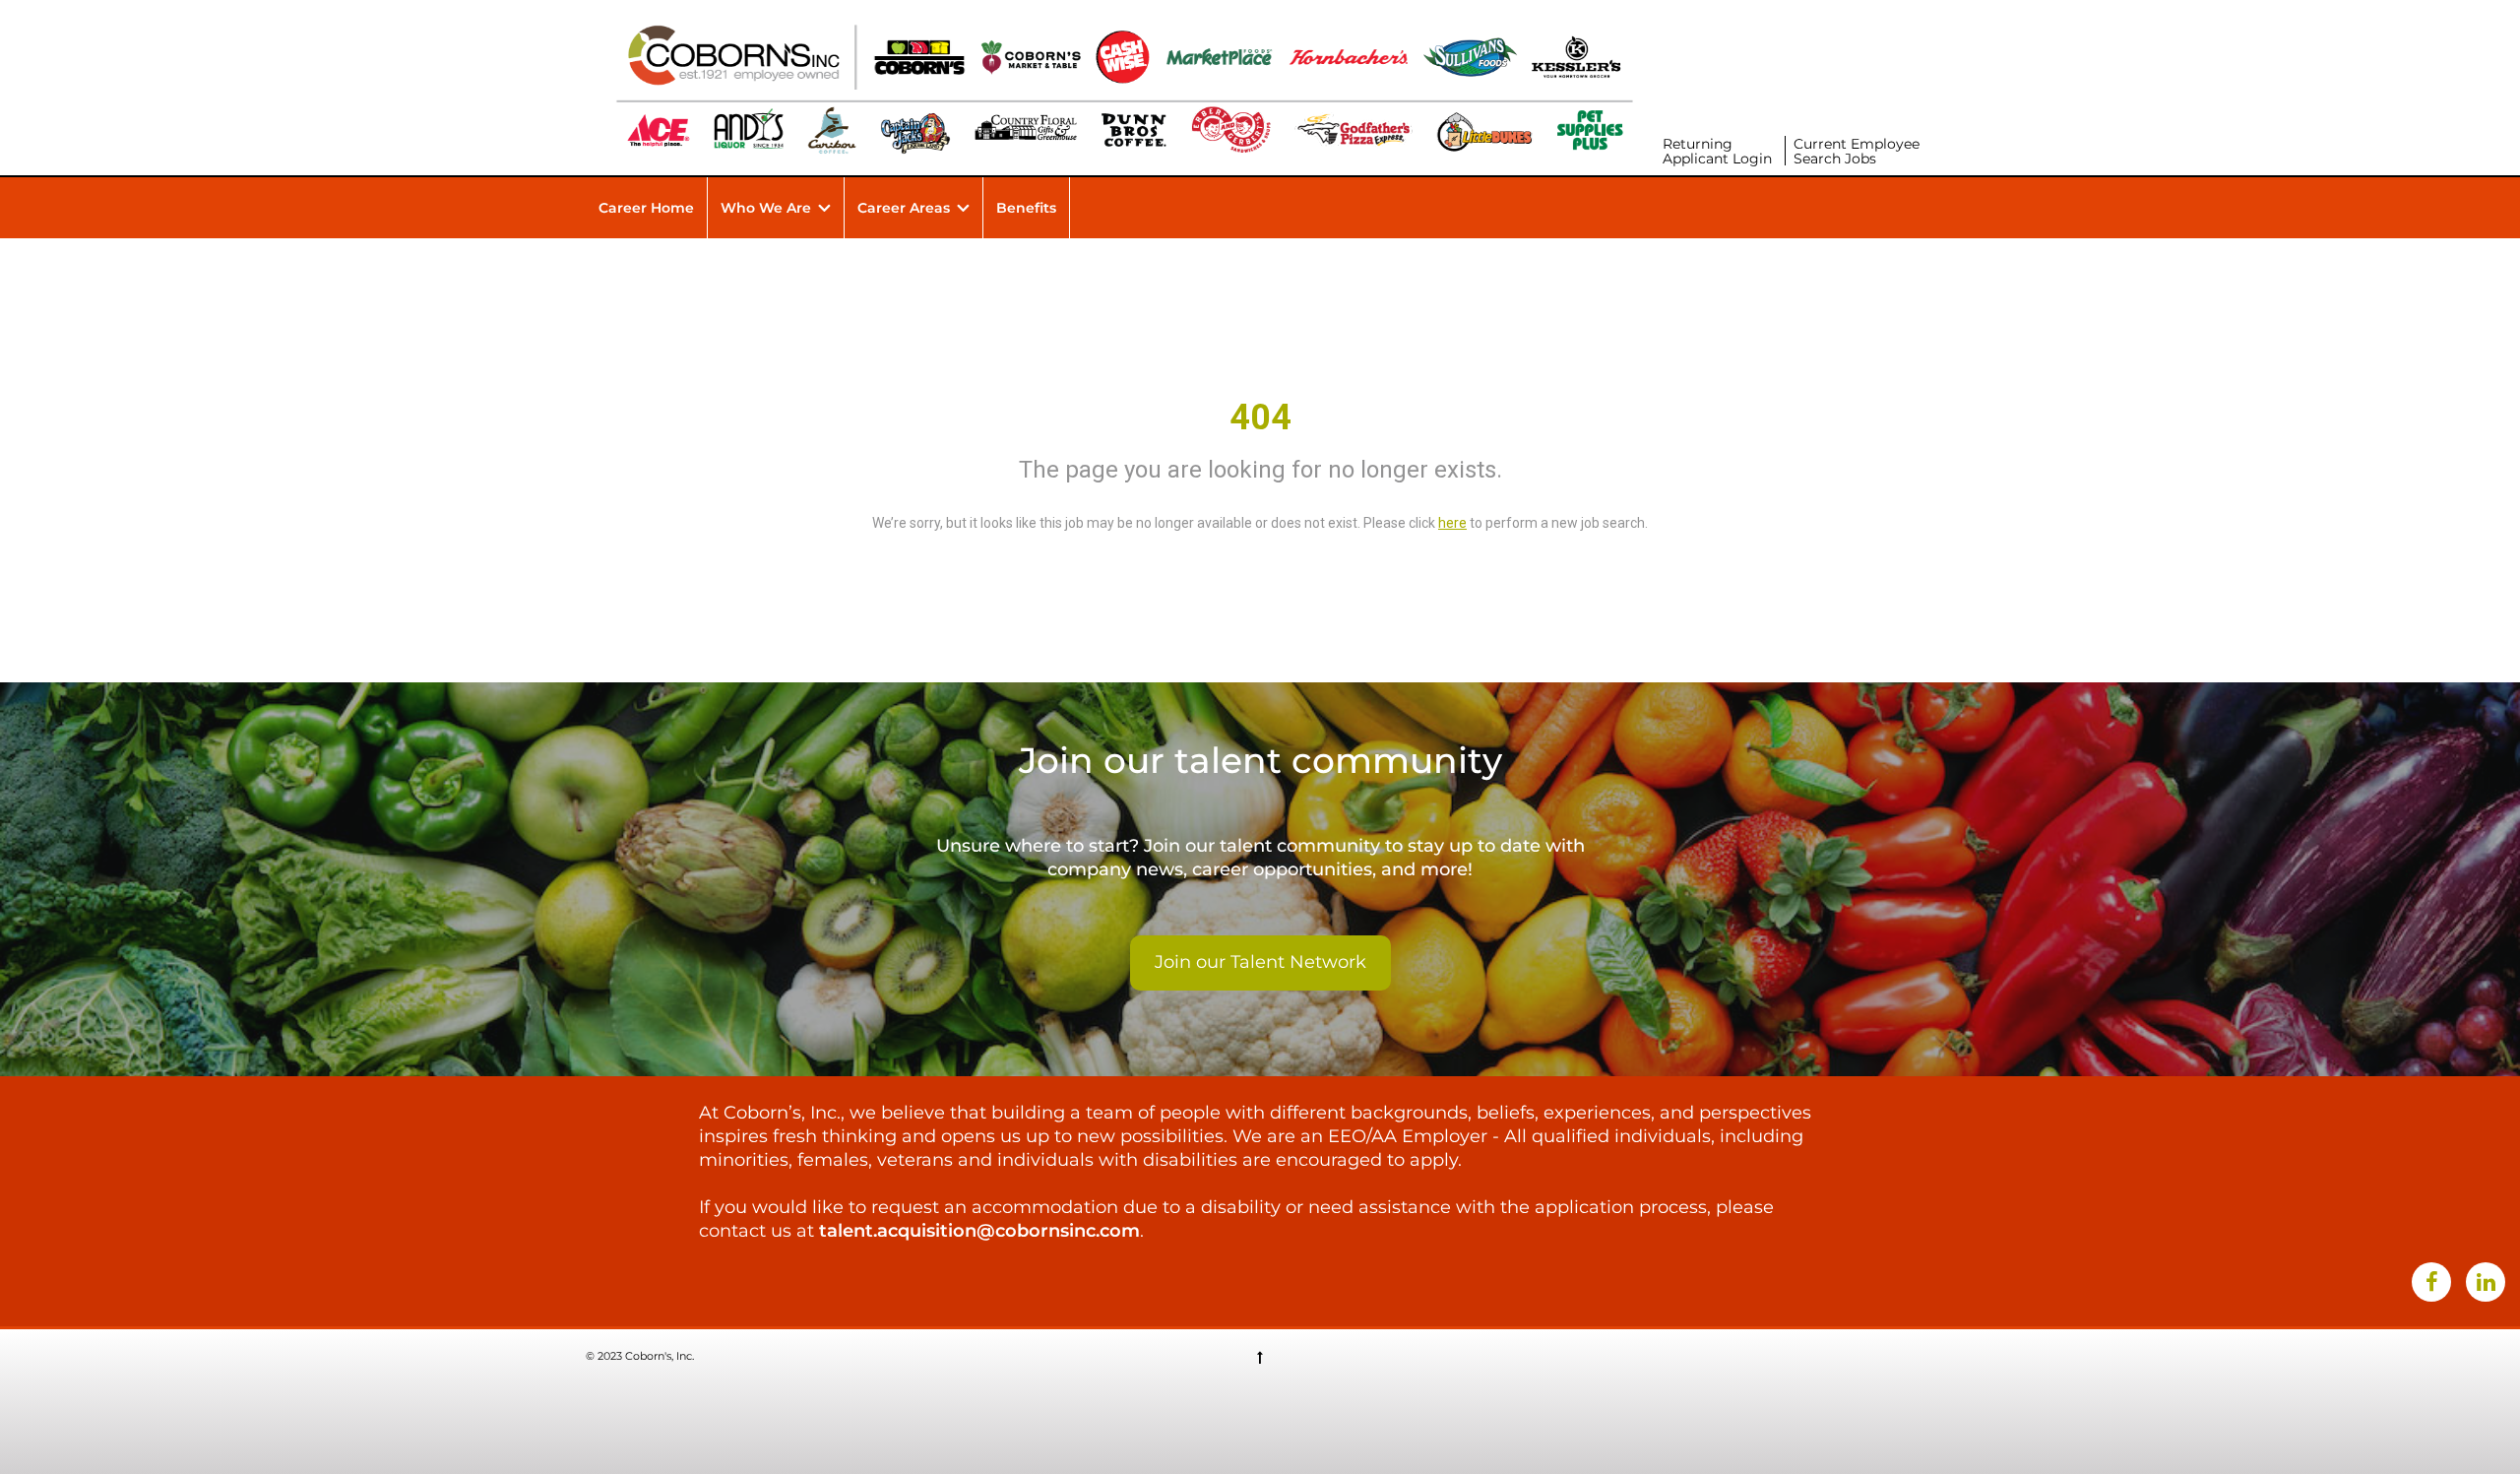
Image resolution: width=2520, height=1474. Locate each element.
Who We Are (766, 208)
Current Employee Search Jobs (1857, 151)
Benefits (1026, 208)
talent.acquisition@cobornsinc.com (979, 1231)
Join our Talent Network (1260, 962)
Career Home (646, 208)
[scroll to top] (1260, 1357)
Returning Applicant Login (1717, 151)
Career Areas (904, 208)
